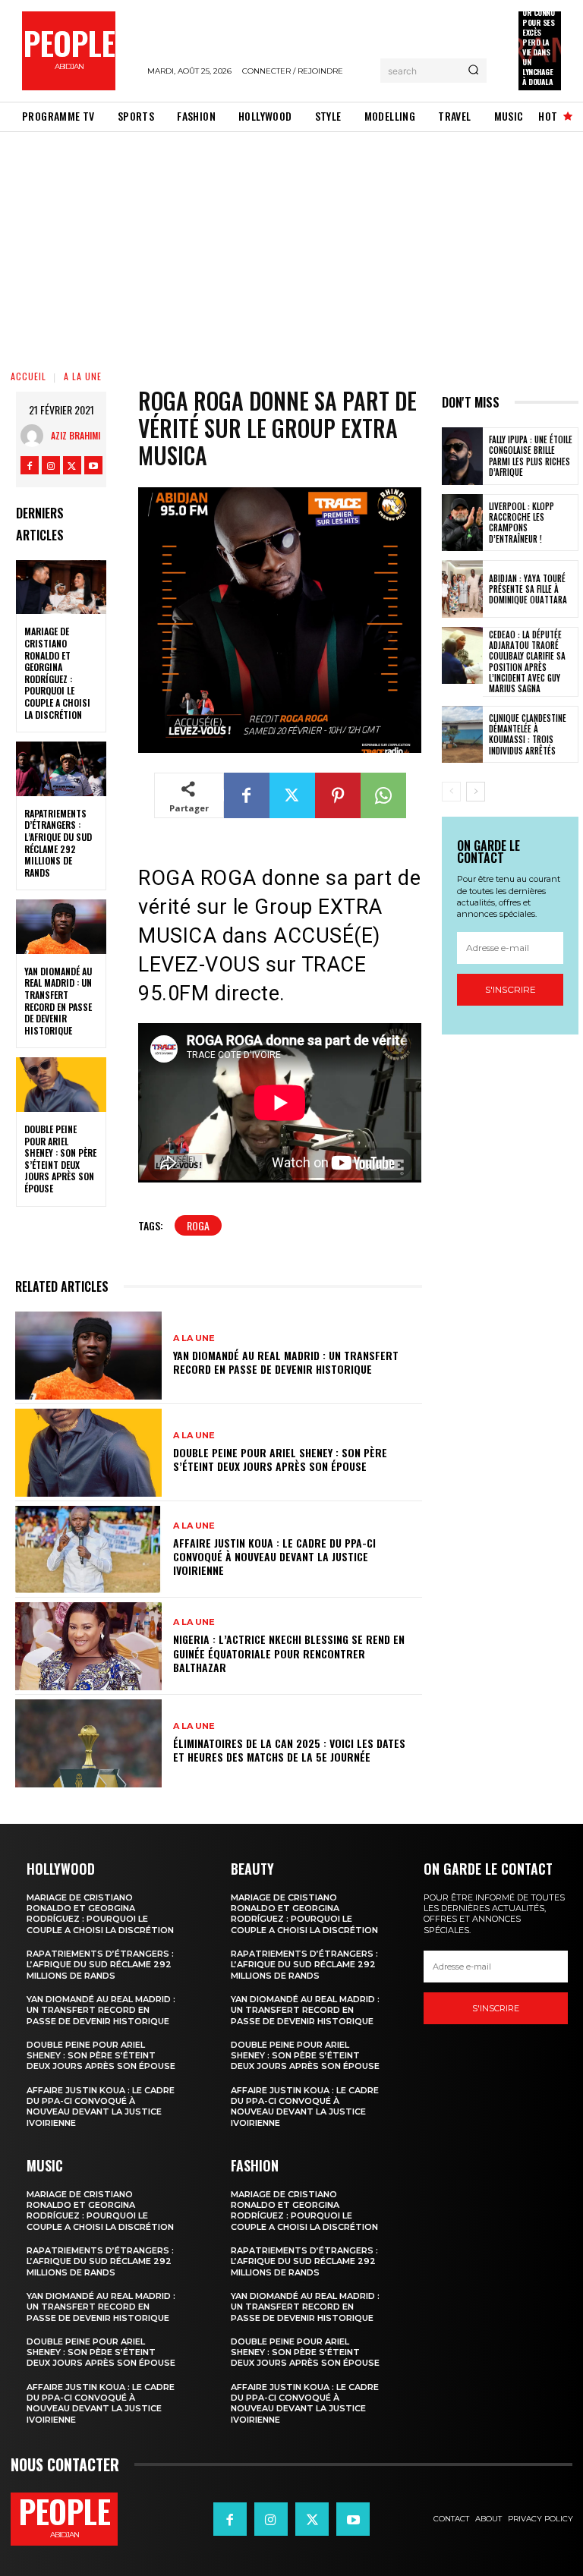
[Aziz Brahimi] (36, 436)
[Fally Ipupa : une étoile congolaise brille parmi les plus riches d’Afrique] (462, 456)
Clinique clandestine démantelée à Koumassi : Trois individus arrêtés (528, 734)
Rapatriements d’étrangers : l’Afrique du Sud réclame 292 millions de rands (58, 843)
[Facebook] (30, 465)
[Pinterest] (338, 795)
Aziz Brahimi (76, 435)
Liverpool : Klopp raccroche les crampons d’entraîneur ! (522, 523)
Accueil (28, 376)
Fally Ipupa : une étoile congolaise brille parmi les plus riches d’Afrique (531, 456)
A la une (83, 376)
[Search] (473, 71)
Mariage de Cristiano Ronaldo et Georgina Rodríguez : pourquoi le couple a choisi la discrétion (57, 672)
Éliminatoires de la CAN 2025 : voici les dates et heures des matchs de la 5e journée (289, 1750)
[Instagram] (51, 465)
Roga (198, 1225)
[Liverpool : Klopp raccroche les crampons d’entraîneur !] (462, 523)
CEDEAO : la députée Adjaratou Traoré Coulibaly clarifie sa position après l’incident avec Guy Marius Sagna (527, 661)
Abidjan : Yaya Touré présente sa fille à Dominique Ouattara (528, 589)
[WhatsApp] (383, 795)
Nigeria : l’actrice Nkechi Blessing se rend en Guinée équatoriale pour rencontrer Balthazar (289, 1653)
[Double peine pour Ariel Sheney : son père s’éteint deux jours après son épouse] (61, 1085)
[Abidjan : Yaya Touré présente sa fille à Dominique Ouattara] (462, 589)
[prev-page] (451, 792)
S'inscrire (511, 989)
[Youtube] (93, 465)
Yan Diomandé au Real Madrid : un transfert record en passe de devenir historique (58, 1001)
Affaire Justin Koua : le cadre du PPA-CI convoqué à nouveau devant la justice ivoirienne (274, 1556)
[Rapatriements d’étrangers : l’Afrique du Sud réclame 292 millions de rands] (61, 769)
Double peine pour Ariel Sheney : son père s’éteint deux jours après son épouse (60, 1159)
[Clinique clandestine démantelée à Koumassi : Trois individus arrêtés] (462, 735)
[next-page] (476, 792)
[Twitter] (72, 465)
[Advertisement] (291, 246)
